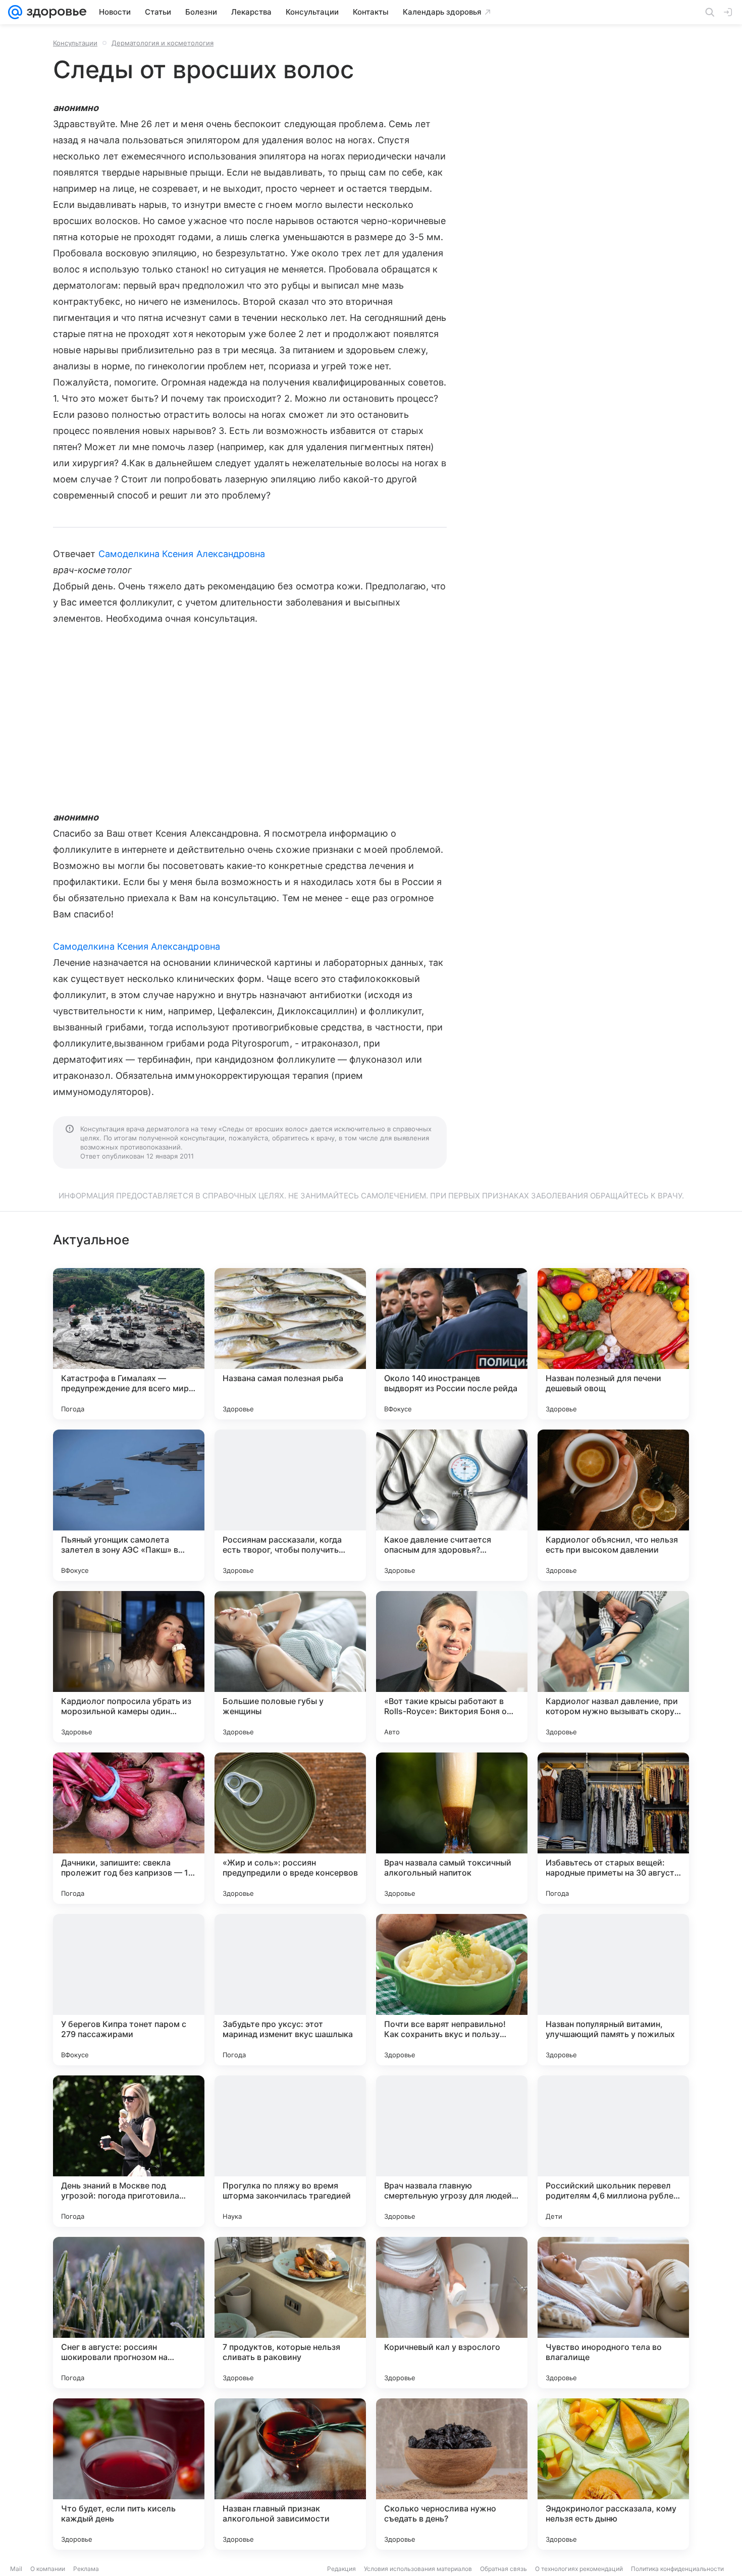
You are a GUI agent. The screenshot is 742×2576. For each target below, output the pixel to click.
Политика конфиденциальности (677, 2569)
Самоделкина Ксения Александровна (182, 554)
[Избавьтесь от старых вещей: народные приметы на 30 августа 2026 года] (613, 1828)
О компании (48, 2569)
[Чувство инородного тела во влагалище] (613, 2313)
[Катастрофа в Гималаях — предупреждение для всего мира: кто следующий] (129, 1344)
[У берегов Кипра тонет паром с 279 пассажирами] (129, 1990)
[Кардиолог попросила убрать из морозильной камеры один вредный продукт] (129, 1667)
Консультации (75, 43)
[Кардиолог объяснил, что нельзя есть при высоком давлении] (613, 1505)
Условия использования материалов (418, 2569)
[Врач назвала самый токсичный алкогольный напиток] (452, 1828)
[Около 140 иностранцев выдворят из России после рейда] (452, 1344)
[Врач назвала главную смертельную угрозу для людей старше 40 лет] (452, 2151)
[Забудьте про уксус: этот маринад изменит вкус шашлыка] (290, 1990)
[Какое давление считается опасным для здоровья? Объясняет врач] (452, 1505)
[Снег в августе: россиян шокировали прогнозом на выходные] (129, 2313)
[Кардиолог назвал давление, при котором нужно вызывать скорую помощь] (613, 1667)
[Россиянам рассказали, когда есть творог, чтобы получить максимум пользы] (290, 1505)
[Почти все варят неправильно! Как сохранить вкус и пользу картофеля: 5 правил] (452, 1990)
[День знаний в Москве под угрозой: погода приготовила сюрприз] (129, 2151)
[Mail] (15, 12)
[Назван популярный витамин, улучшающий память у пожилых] (613, 1990)
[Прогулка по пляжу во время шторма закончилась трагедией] (290, 2151)
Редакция (341, 2569)
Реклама (86, 2569)
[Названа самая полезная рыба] (290, 1344)
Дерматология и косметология (163, 43)
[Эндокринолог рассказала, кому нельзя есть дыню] (613, 2474)
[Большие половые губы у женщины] (290, 1667)
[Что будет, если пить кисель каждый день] (129, 2474)
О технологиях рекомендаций (579, 2569)
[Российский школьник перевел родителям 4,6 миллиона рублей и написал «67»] (613, 2151)
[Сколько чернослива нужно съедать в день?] (452, 2474)
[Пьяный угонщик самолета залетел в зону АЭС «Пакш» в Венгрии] (129, 1505)
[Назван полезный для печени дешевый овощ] (613, 1344)
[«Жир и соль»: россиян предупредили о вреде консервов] (290, 1828)
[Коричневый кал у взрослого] (452, 2313)
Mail (16, 2569)
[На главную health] (55, 12)
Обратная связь (503, 2569)
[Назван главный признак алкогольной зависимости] (290, 2474)
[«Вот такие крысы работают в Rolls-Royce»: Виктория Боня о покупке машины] (452, 1667)
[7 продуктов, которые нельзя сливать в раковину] (290, 2313)
